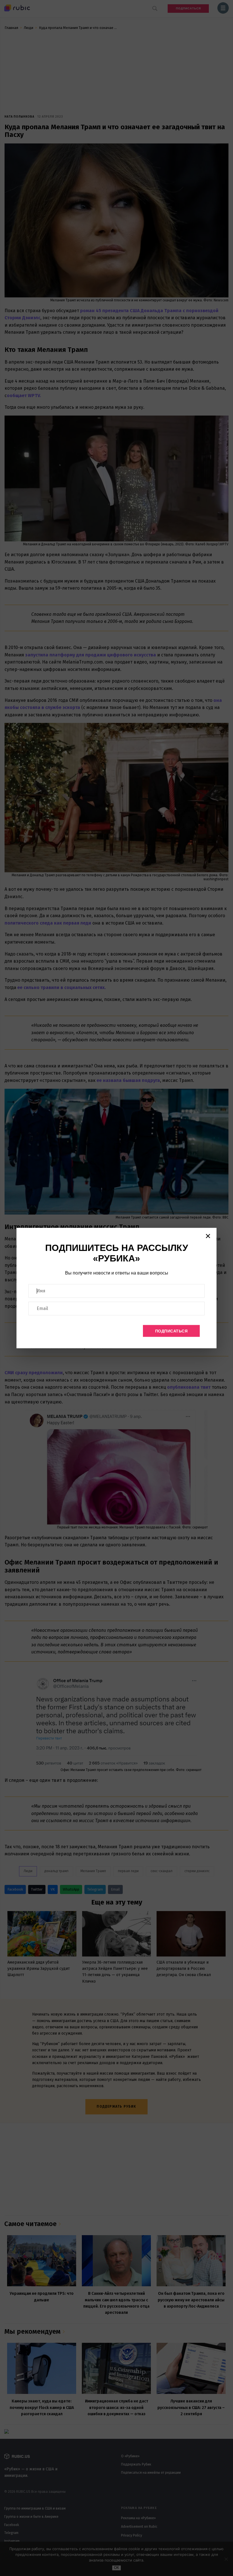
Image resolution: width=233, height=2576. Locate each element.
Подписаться (171, 1331)
